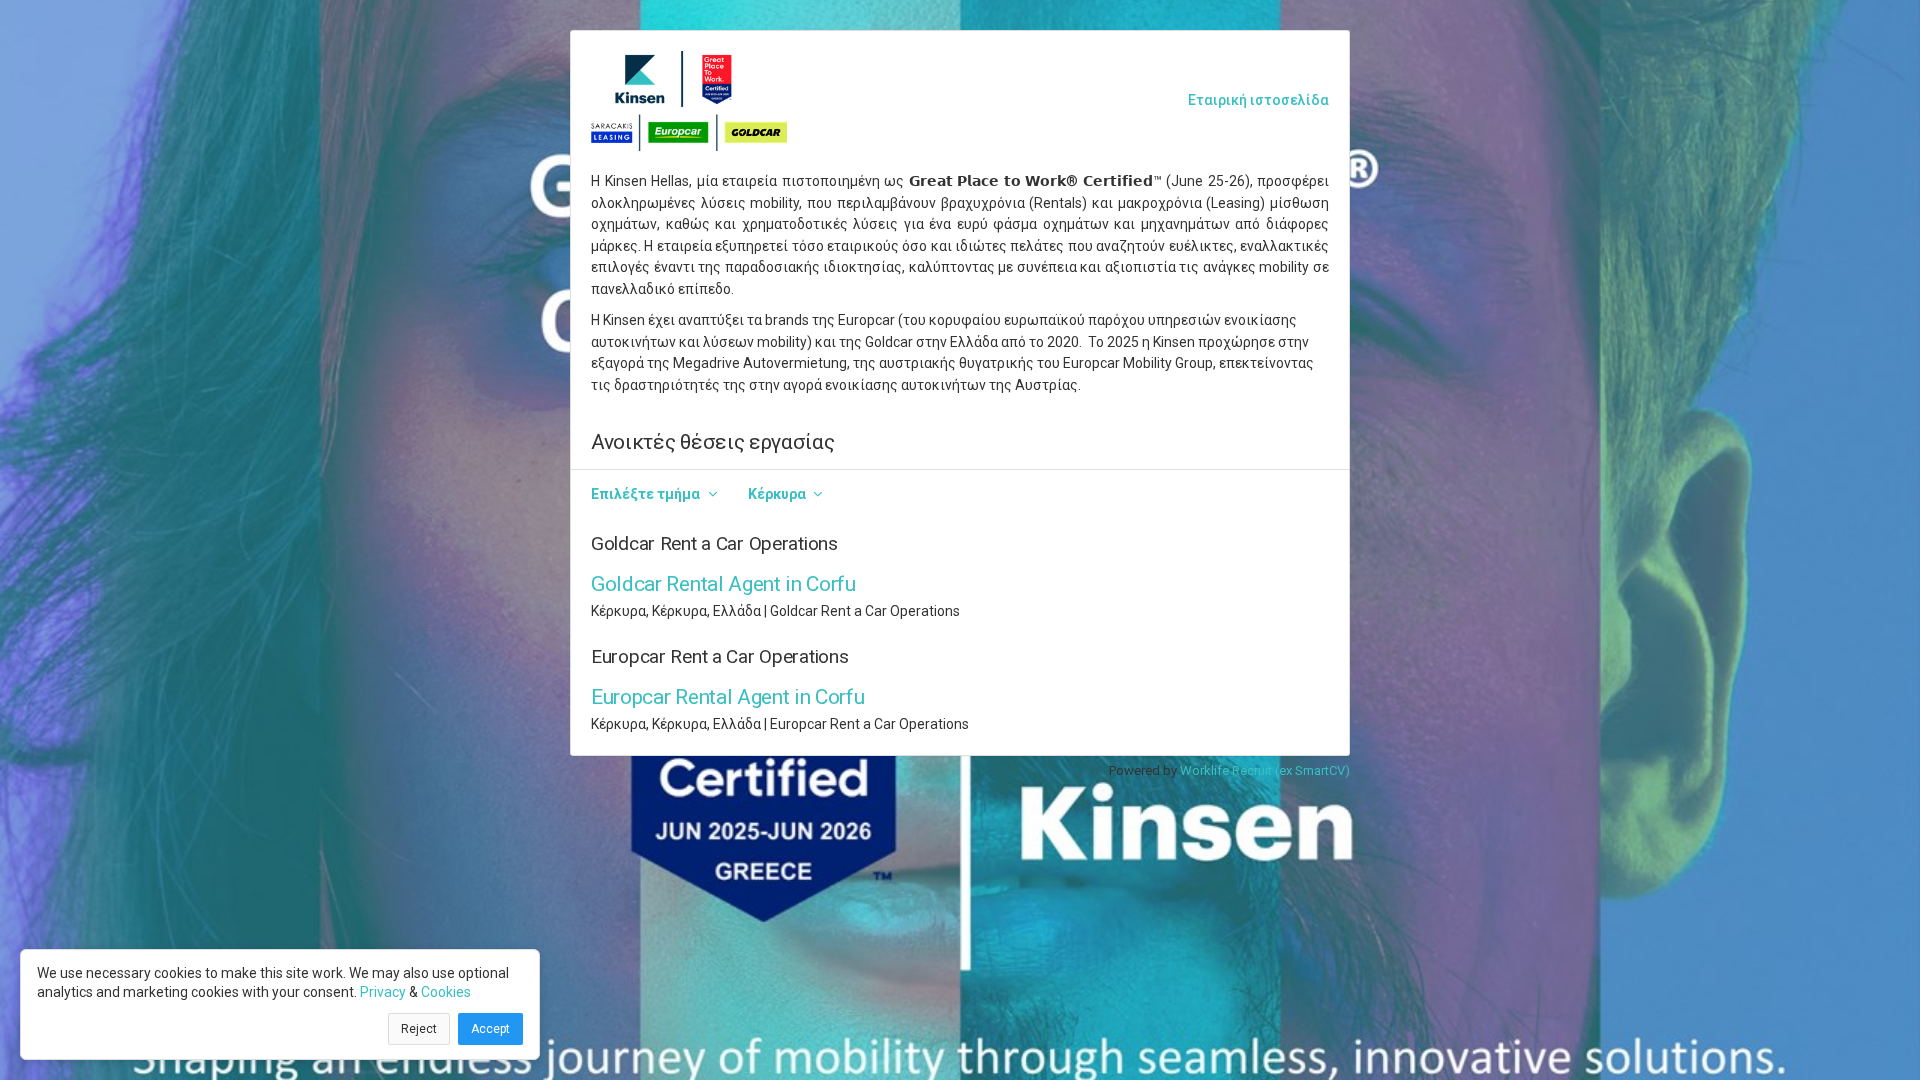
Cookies (446, 992)
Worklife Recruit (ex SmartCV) (1265, 770)
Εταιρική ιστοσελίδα (1258, 100)
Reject (419, 1029)
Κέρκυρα (777, 494)
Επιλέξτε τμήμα (645, 494)
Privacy (383, 992)
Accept (490, 1029)
